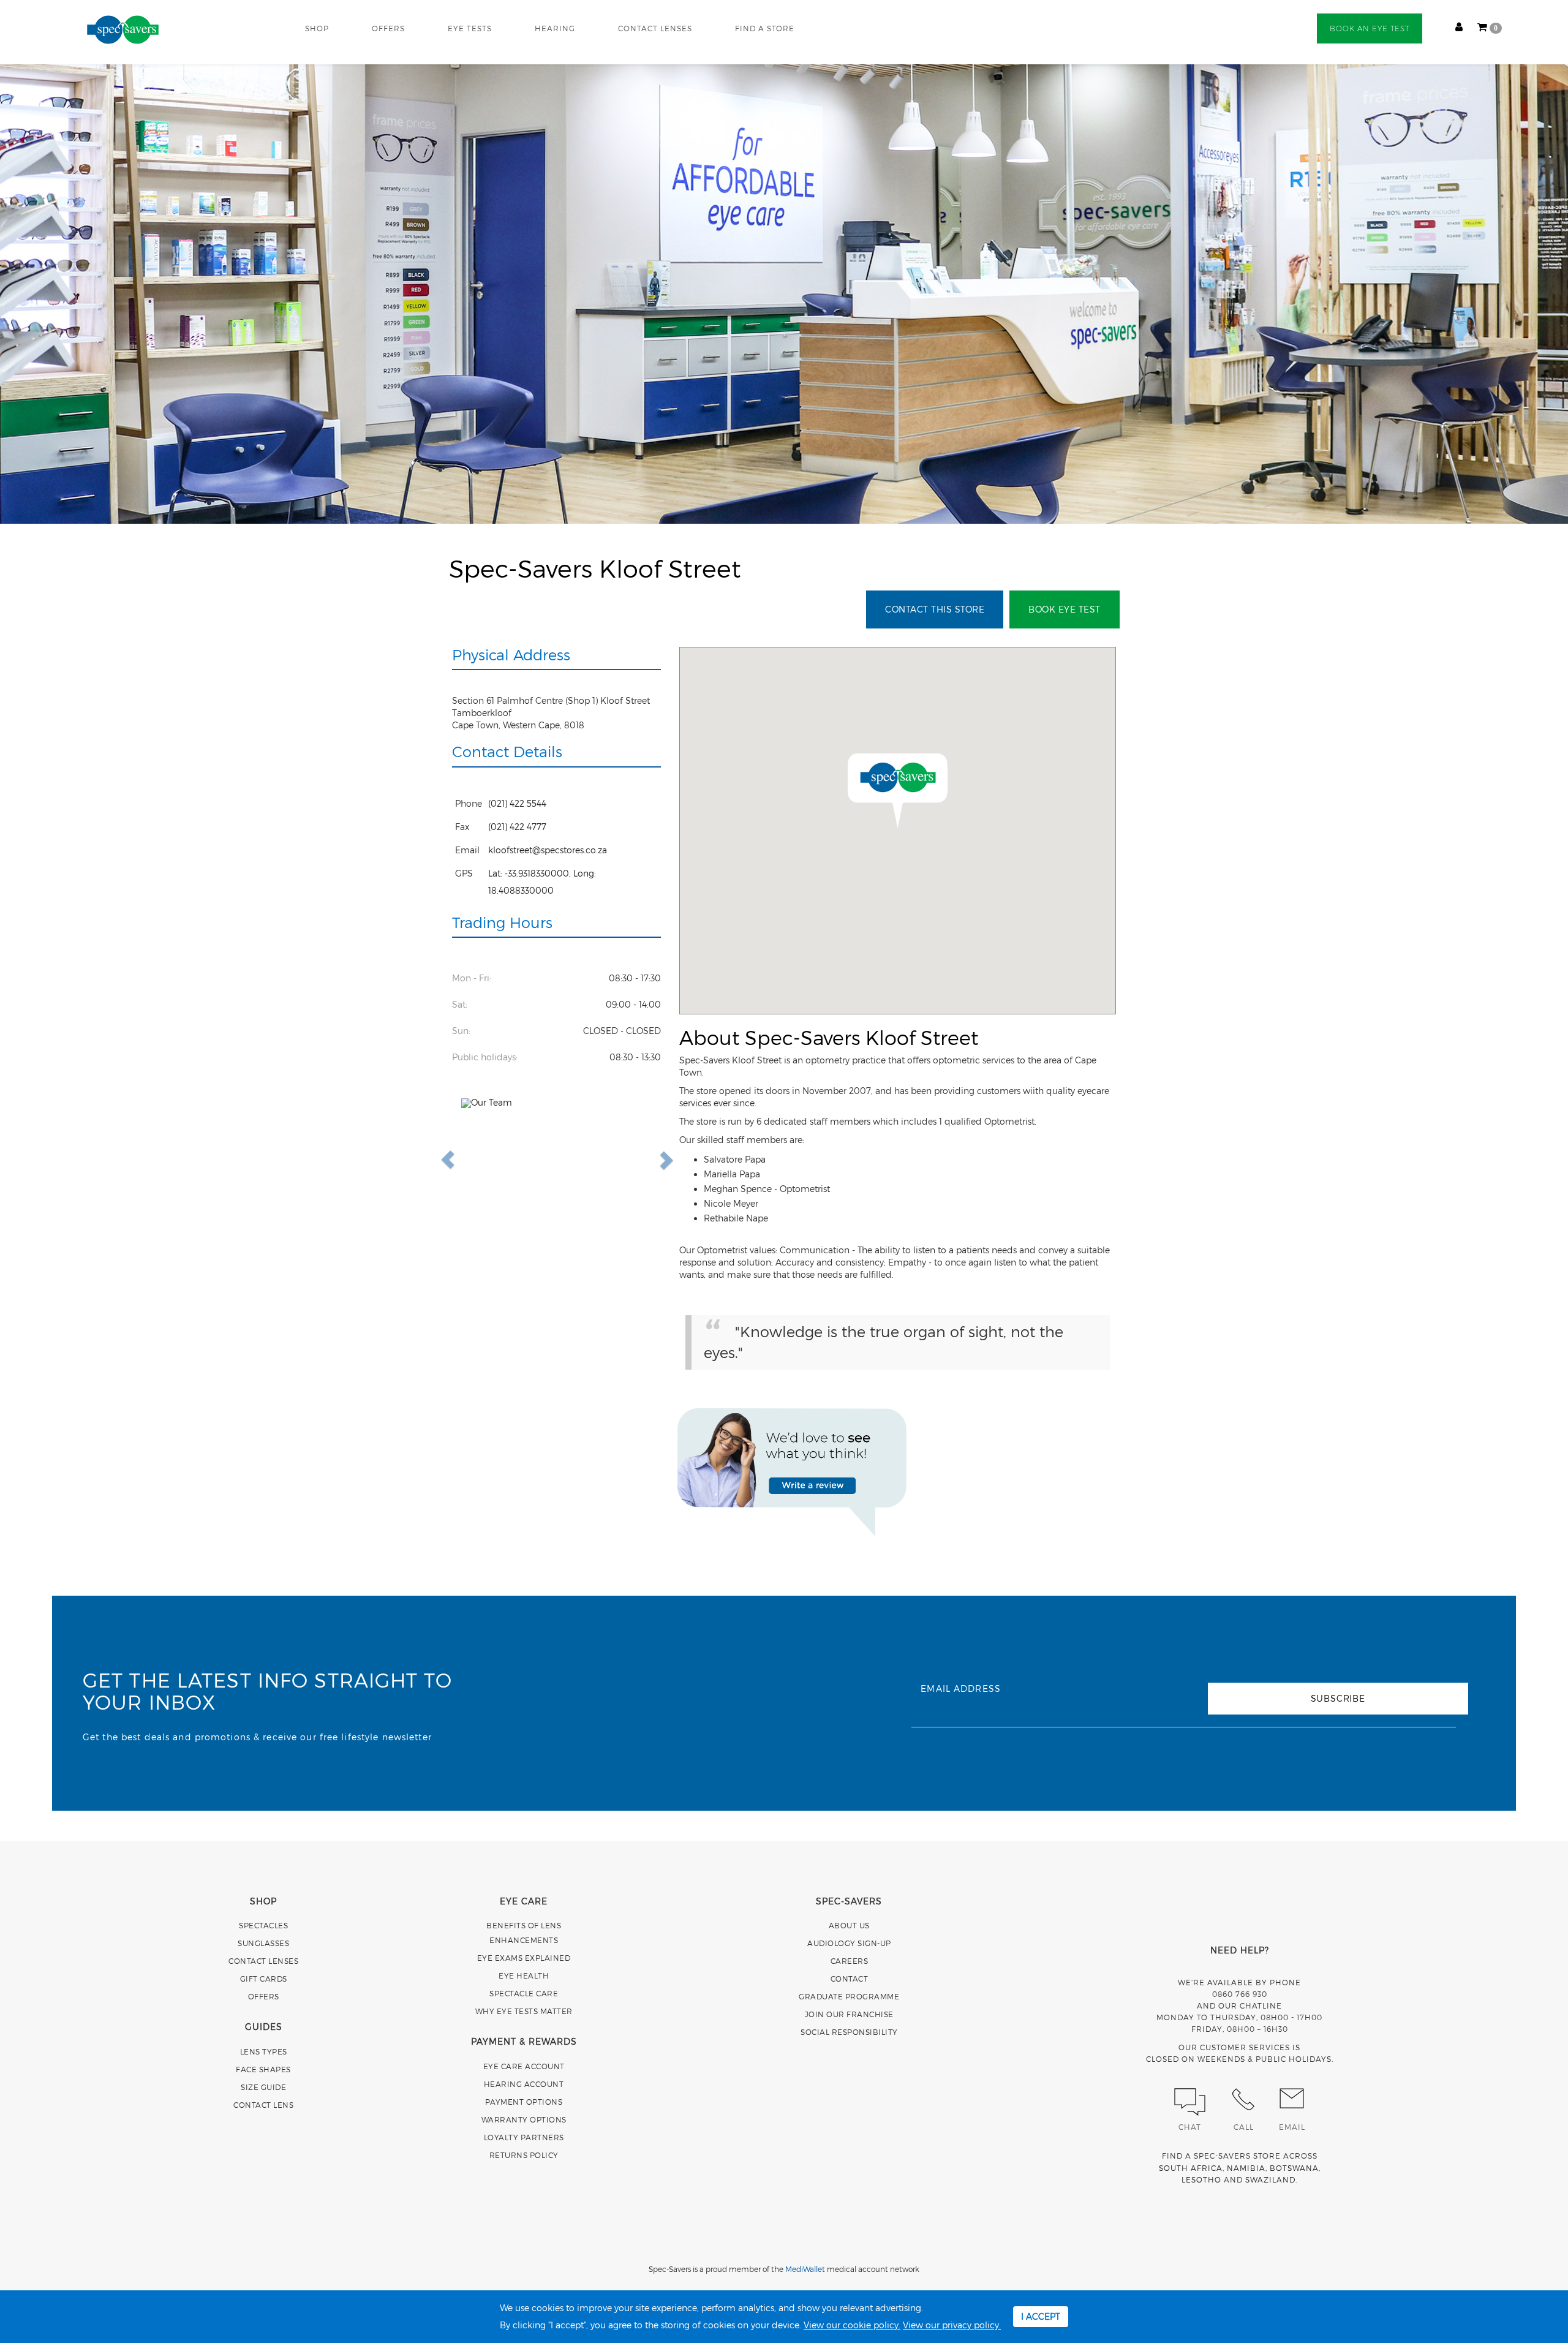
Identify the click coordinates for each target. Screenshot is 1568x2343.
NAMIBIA (1246, 2168)
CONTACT (850, 1979)
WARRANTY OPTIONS (524, 2119)
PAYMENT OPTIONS (524, 2102)
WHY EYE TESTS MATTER (524, 2011)
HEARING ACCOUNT (524, 2084)
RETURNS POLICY (524, 2155)
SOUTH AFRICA (1191, 2168)
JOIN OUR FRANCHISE (849, 2014)
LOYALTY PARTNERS (524, 2137)
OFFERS (388, 28)
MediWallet (805, 2269)
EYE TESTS (470, 28)
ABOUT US (849, 1925)
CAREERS (850, 1961)
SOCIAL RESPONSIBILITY (849, 2032)
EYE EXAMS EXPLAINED (524, 1958)
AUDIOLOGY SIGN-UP (849, 1943)
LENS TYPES (264, 2051)
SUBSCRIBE (1338, 1698)
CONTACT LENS (263, 2105)
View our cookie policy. (852, 2325)
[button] (476, 1160)
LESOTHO (1201, 2179)
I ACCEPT (1041, 2316)
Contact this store (935, 609)
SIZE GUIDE (263, 2087)
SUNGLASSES (263, 1943)
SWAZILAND (1270, 2179)
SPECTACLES (263, 1925)
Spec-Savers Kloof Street (595, 568)
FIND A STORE (765, 28)
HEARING (555, 28)
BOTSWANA (1294, 2168)
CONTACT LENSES (655, 28)
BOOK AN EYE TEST (1370, 28)
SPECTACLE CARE (524, 1993)
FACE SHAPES (263, 2069)
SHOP (317, 28)
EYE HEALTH (524, 1975)
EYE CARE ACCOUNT (524, 2066)
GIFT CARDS (264, 1979)
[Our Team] (557, 1160)
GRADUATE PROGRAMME (849, 1996)
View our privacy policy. (952, 2325)
